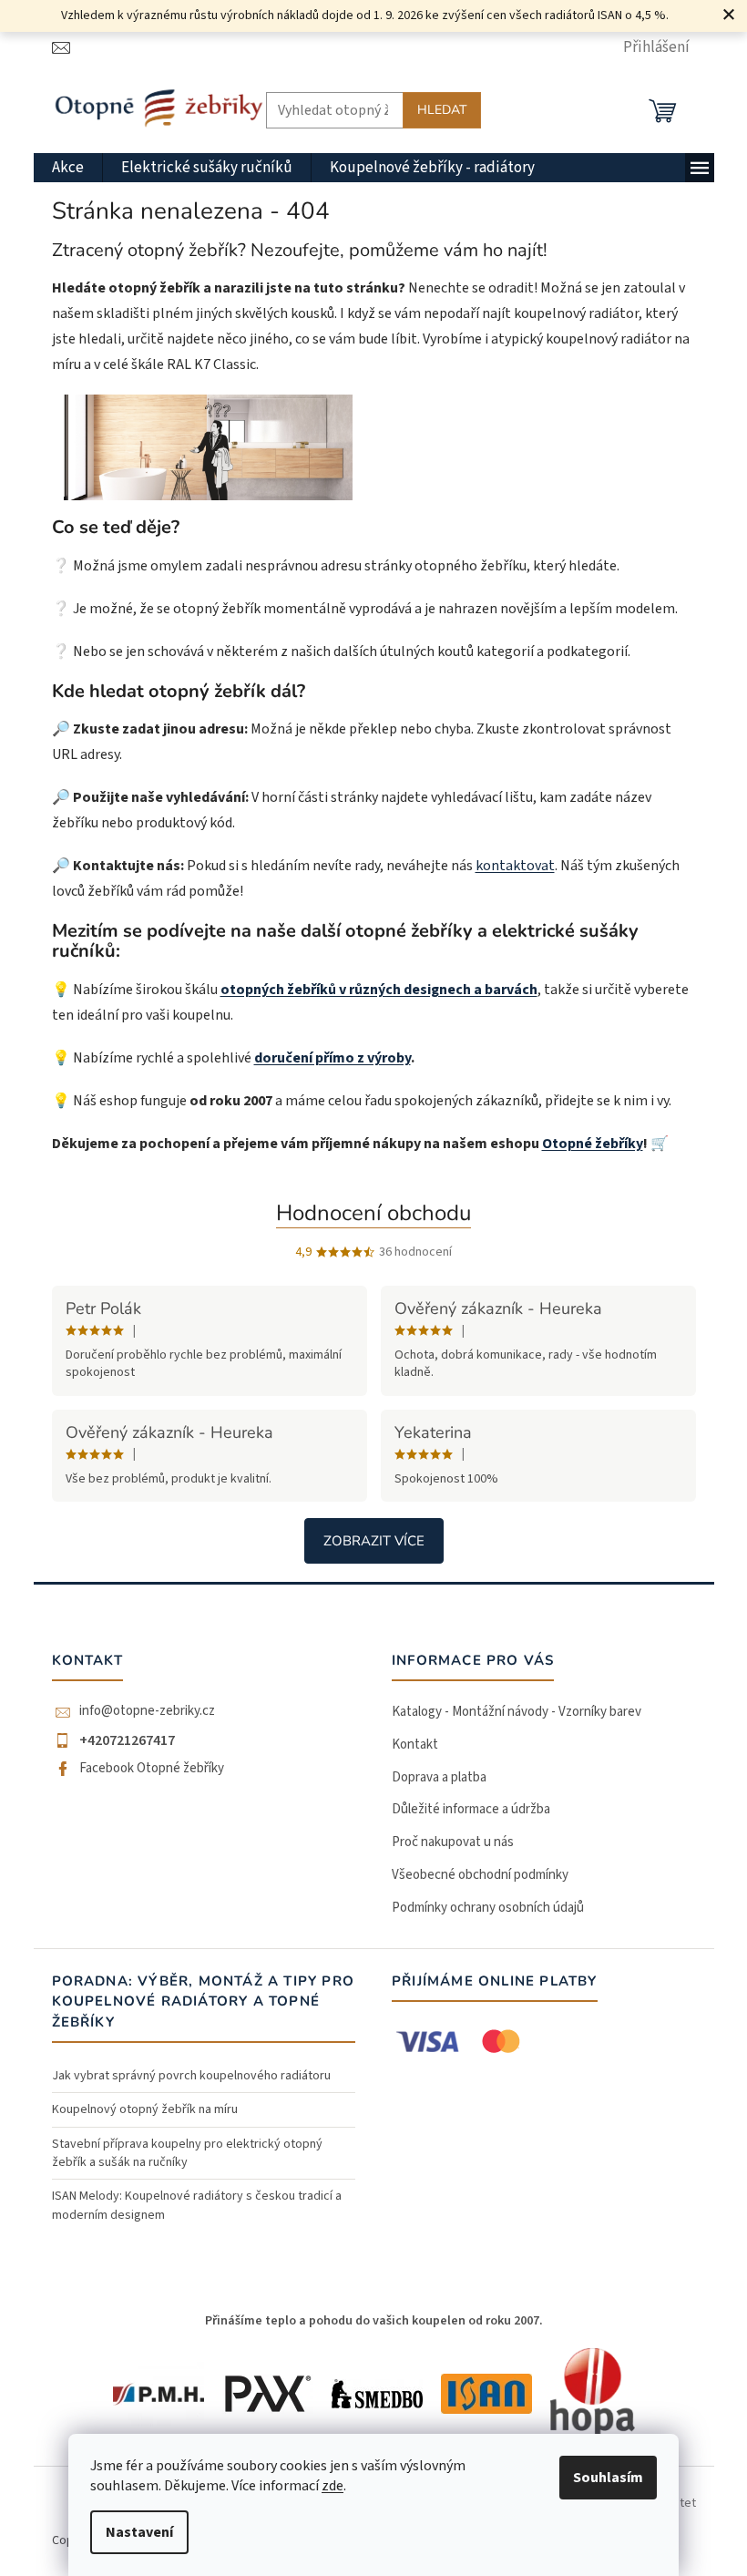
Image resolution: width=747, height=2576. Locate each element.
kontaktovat (515, 866)
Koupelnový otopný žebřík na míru (145, 2109)
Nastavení (139, 2532)
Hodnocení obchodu (373, 1213)
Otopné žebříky (593, 1144)
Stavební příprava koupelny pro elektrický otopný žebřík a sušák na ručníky (187, 2153)
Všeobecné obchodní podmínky (480, 1875)
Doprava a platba (439, 1777)
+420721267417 (127, 1740)
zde (333, 2486)
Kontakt (415, 1745)
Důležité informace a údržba (471, 1809)
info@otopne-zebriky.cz (147, 1711)
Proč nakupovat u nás (453, 1842)
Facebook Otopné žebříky (152, 1769)
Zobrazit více (374, 1541)
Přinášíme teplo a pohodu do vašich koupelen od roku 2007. (374, 2321)
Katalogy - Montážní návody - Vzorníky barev (517, 1712)
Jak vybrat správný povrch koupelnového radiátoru (191, 2076)
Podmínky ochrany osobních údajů (488, 1908)
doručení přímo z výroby (333, 1058)
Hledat (442, 110)
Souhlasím (608, 2478)
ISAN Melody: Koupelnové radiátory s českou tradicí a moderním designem (197, 2205)
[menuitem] (68, 168)
